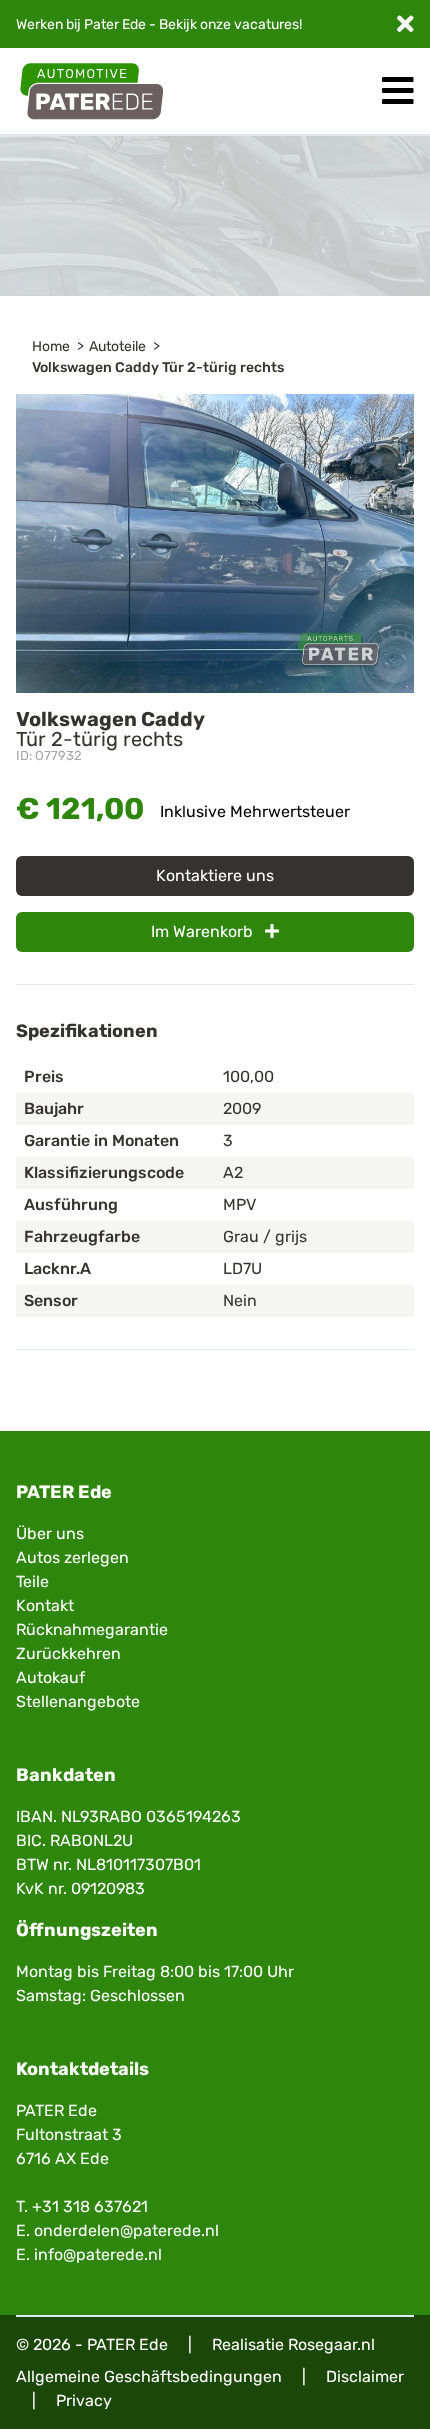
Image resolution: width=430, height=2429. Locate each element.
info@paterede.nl (98, 2254)
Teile (32, 1581)
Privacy (84, 2400)
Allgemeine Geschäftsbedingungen (149, 2376)
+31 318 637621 (90, 2206)
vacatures (266, 24)
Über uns (50, 1533)
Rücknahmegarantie (92, 1629)
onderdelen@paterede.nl (126, 2230)
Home (51, 346)
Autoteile (117, 346)
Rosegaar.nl (331, 2344)
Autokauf (50, 1677)
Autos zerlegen (72, 1557)
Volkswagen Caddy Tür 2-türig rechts (158, 367)
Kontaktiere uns (215, 875)
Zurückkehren (68, 1653)
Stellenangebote (78, 1701)
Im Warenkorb (204, 931)
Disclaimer (365, 2376)
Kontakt (45, 1605)
